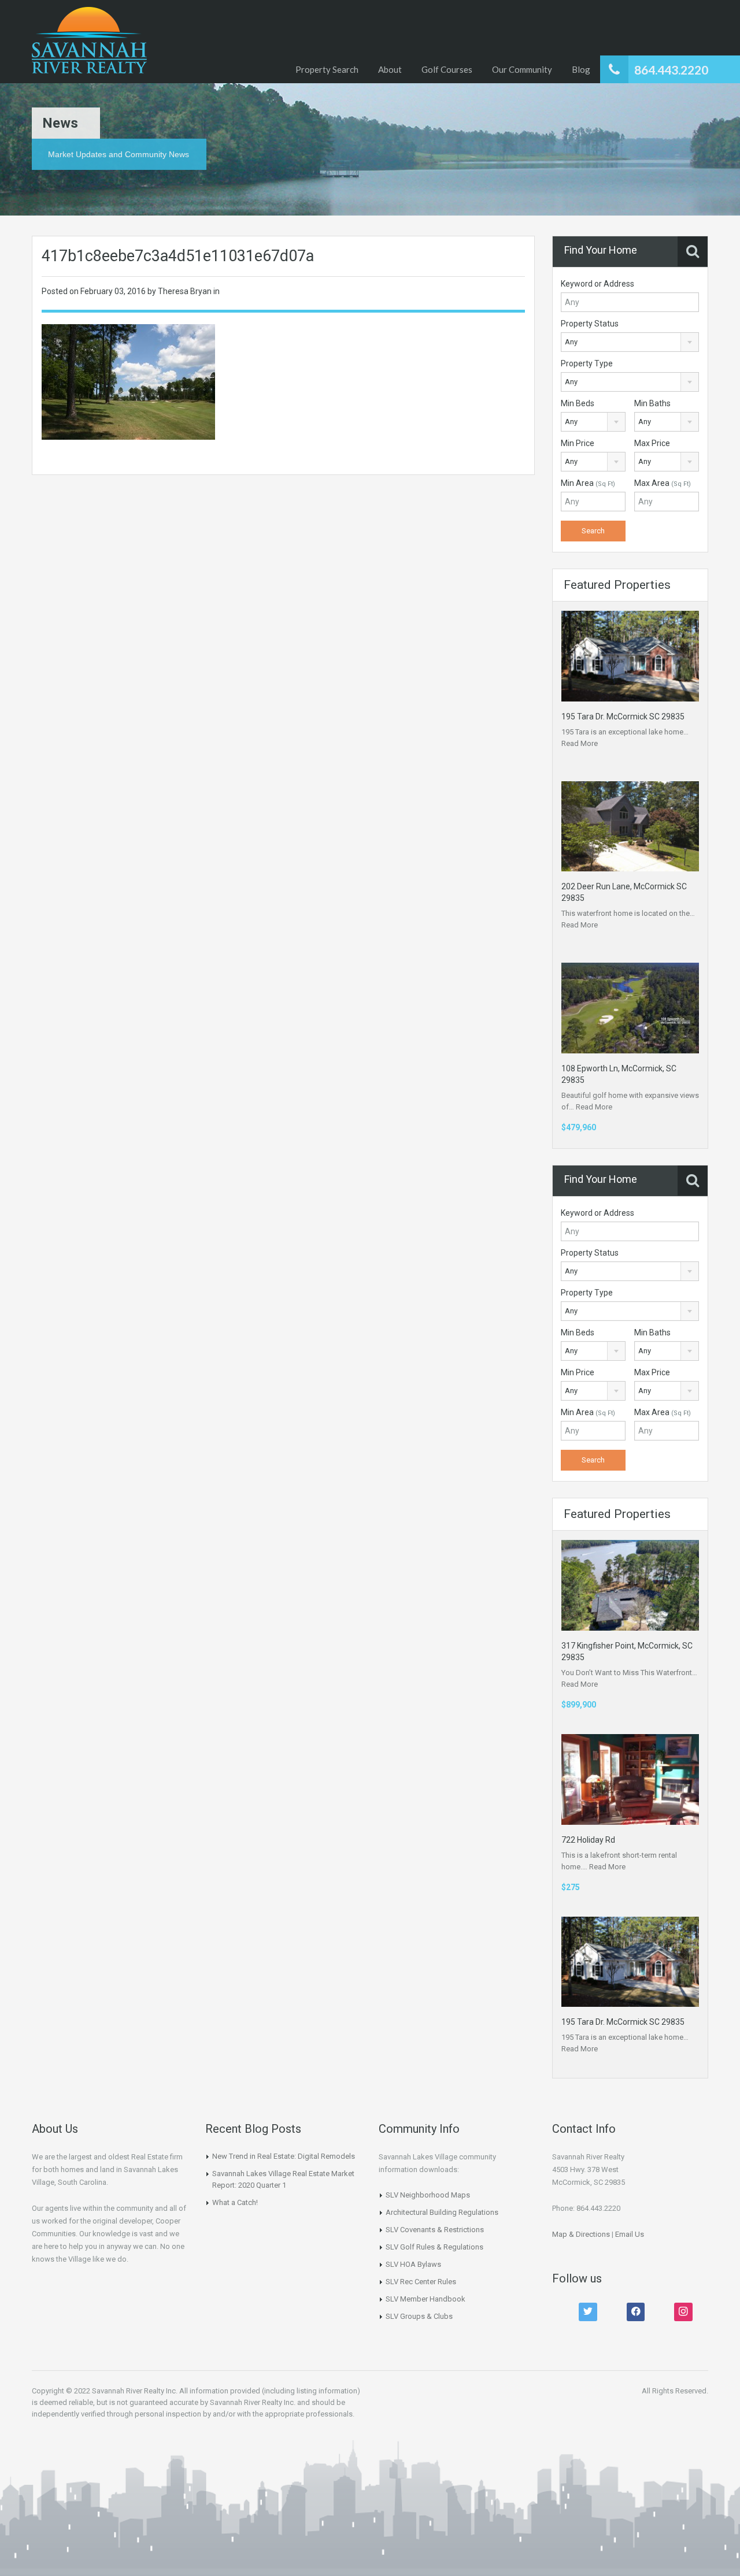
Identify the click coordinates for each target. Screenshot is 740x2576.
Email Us (630, 2234)
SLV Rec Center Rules (421, 2282)
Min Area (588, 483)
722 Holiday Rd (588, 1840)
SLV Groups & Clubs (419, 2316)
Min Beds (578, 403)
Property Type (587, 363)
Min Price (578, 443)
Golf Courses (447, 69)
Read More (580, 743)
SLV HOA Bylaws (413, 2264)
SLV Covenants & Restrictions (435, 2230)
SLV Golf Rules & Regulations (434, 2247)
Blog (581, 69)
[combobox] (630, 342)
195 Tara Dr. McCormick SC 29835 (623, 717)
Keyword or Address (597, 284)
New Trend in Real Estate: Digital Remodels (284, 2156)
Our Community (522, 69)
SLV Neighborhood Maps (428, 2195)
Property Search (327, 69)
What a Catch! (235, 2202)
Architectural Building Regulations (442, 2212)
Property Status (590, 324)
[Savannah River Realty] (89, 42)
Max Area (663, 483)
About (390, 69)
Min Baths (652, 403)
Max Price (652, 443)
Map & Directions (581, 2234)
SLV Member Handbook (425, 2299)
